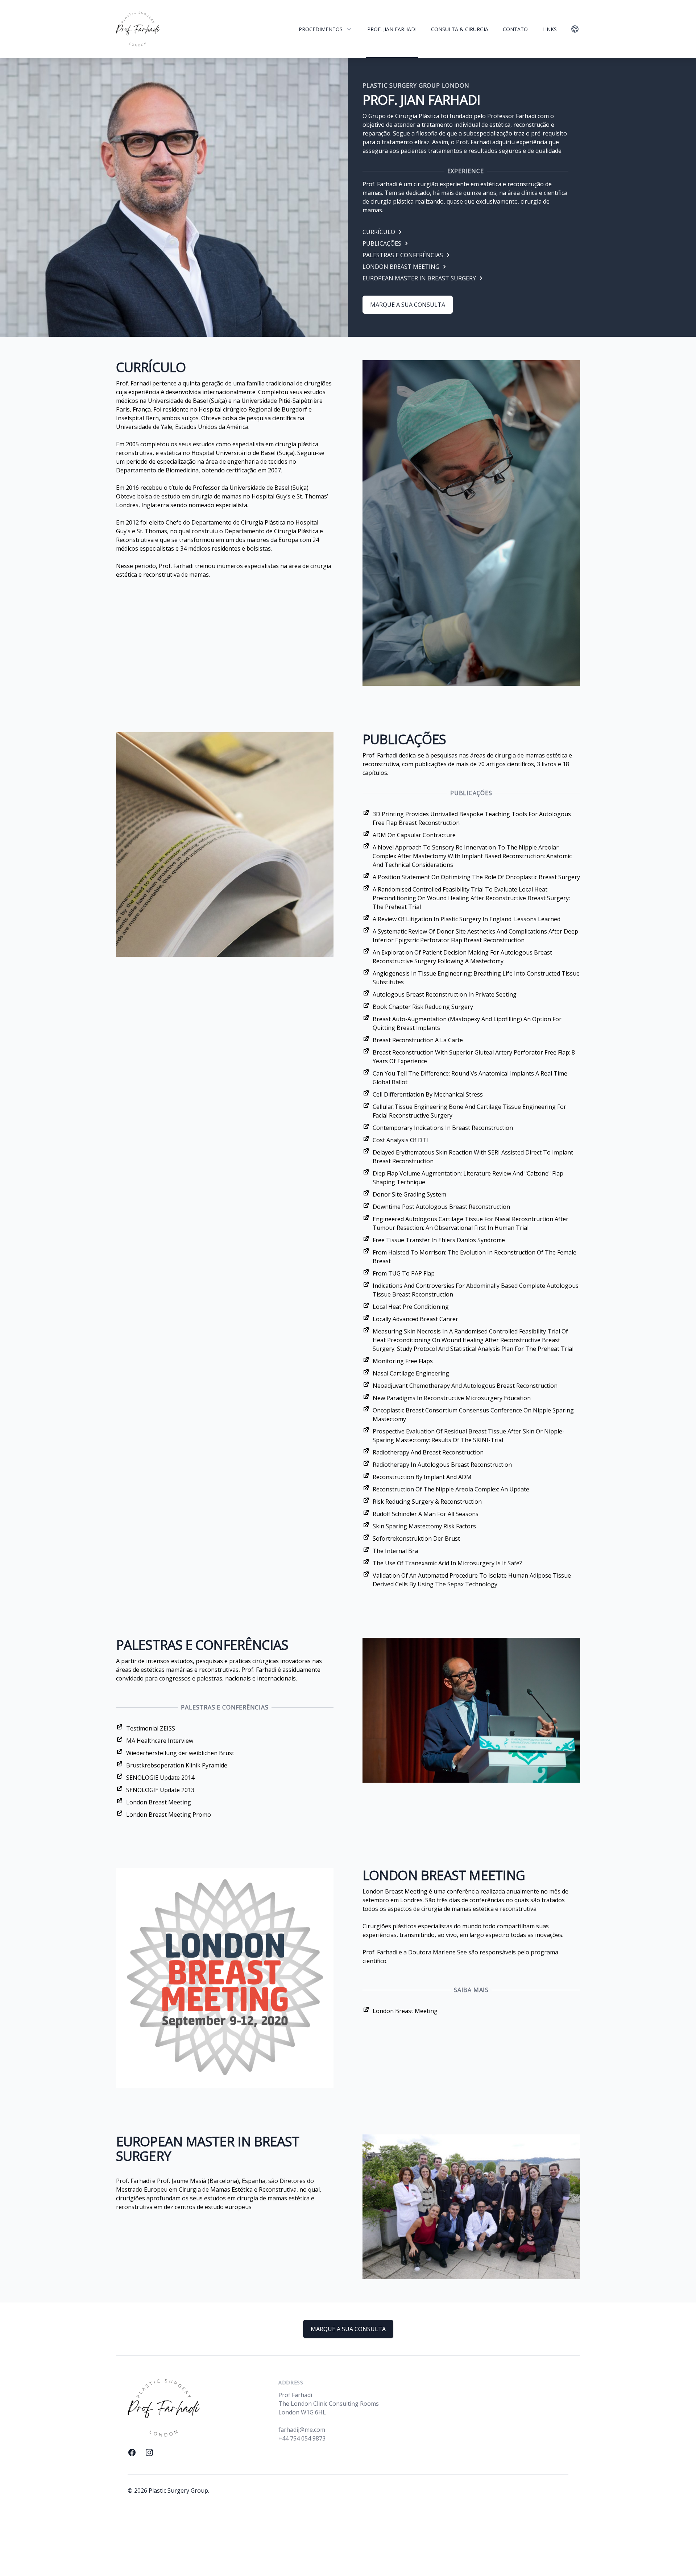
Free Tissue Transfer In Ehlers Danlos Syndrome (439, 1240)
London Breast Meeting (159, 1802)
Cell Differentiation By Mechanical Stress (428, 1094)
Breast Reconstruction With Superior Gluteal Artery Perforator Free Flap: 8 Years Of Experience (474, 1057)
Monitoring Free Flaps (403, 1361)
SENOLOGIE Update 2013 (160, 1790)
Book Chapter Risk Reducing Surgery (423, 1007)
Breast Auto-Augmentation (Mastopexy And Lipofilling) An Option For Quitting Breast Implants (467, 1023)
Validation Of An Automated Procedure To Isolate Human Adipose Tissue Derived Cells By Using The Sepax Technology (472, 1580)
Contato (515, 29)
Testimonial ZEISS (151, 1728)
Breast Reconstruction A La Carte (418, 1040)
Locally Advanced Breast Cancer (415, 1319)
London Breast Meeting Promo (169, 1815)
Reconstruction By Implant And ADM (422, 1477)
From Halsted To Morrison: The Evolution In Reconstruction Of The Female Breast (475, 1257)
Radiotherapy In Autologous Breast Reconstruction (442, 1465)
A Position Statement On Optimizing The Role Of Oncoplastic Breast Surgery (476, 877)
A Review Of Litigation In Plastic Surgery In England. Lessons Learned (467, 919)
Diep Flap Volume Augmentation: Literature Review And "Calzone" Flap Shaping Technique (468, 1178)
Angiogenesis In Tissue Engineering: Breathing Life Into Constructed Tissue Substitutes (476, 978)
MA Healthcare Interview (160, 1741)
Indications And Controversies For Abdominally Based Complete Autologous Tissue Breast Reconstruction (476, 1290)
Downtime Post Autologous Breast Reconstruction (441, 1207)
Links (550, 29)
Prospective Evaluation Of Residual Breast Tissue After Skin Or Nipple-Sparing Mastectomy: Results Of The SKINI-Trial (469, 1436)
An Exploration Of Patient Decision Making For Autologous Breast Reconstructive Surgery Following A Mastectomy (462, 957)
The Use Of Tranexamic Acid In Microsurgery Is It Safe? (447, 1563)
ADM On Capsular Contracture (414, 835)
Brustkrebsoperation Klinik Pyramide (177, 1765)
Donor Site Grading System (409, 1194)
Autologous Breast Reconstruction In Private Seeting (445, 994)
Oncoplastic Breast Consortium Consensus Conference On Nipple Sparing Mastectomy (473, 1415)
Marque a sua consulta (408, 305)
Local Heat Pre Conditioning (411, 1307)
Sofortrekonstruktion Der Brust (416, 1538)
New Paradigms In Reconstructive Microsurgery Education (452, 1398)
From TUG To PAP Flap (404, 1273)
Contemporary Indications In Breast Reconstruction (443, 1128)
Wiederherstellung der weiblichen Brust (180, 1753)
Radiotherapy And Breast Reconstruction (428, 1452)
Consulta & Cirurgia (460, 29)
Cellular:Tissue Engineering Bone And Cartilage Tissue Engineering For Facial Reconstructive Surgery (469, 1111)
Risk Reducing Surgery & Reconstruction (427, 1502)
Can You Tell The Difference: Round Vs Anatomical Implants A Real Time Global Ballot (470, 1078)
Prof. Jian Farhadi (392, 29)
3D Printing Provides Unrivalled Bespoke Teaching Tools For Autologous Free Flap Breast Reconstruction (472, 818)
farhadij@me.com (302, 2430)
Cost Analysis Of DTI (400, 1140)
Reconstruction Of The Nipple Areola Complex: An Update (451, 1489)
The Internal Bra (395, 1551)
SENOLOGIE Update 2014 (160, 1778)
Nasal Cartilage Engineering (411, 1373)
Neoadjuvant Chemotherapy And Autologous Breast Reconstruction (465, 1386)
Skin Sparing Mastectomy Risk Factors (424, 1526)
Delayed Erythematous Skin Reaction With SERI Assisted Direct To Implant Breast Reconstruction (473, 1157)
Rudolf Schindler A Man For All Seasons (426, 1514)
